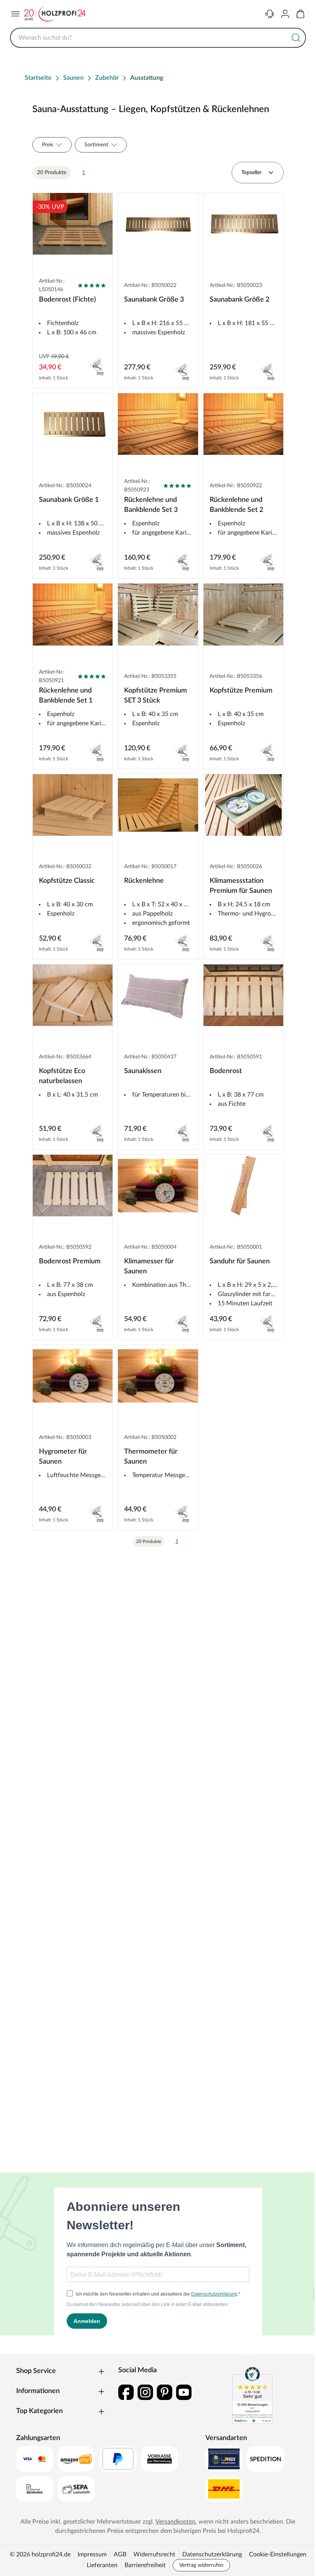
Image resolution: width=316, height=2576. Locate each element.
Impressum (92, 2554)
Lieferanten (102, 2565)
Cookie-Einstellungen (278, 2554)
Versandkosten (175, 2522)
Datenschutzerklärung (212, 2554)
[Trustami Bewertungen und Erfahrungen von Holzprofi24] (252, 2395)
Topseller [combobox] (251, 173)
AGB (120, 2554)
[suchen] (296, 38)
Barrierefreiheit (145, 2565)
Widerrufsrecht (154, 2554)
